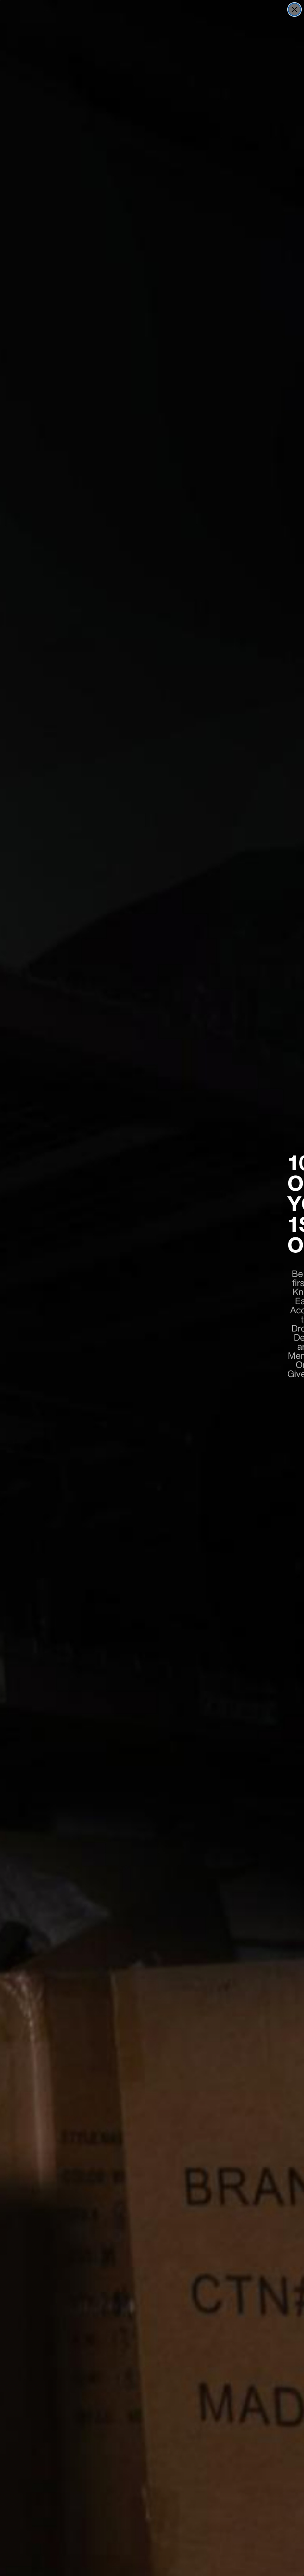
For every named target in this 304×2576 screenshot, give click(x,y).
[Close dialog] (294, 9)
